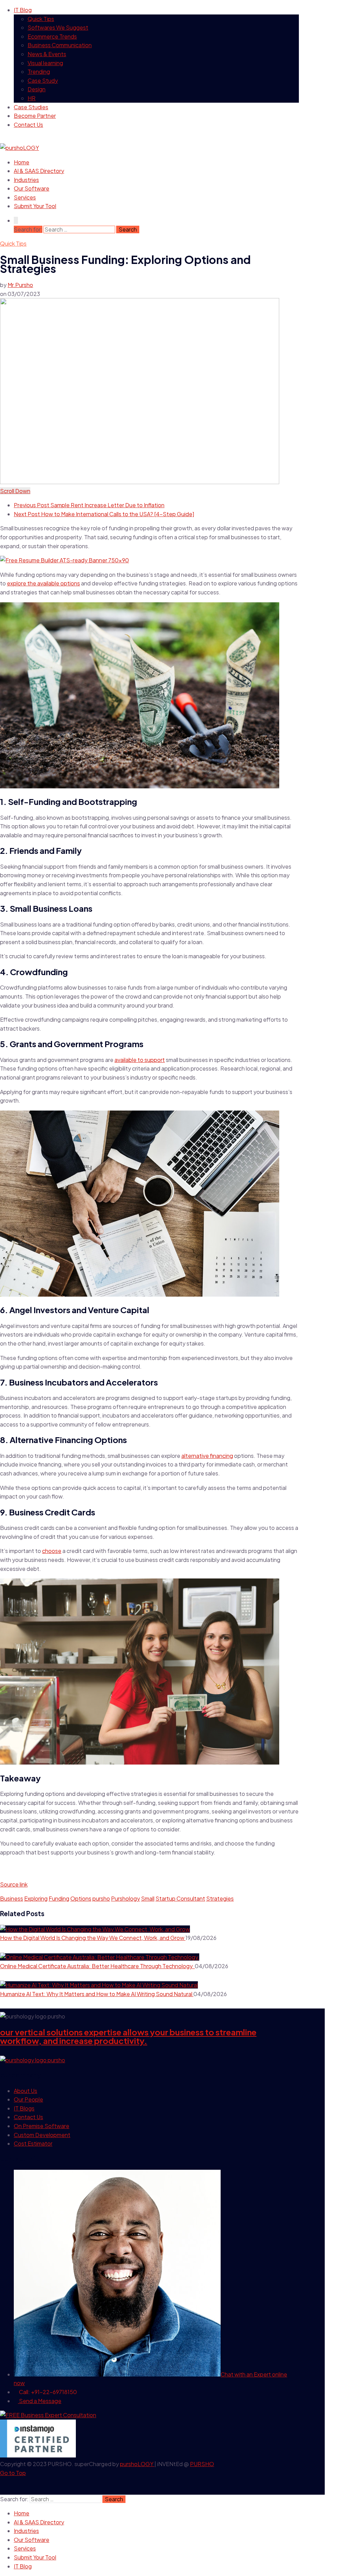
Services (25, 197)
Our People (28, 2099)
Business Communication (60, 45)
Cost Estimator (33, 2143)
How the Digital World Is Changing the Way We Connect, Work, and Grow (93, 1938)
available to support (140, 1060)
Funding (59, 1898)
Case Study (43, 80)
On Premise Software (42, 2126)
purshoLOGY (137, 2464)
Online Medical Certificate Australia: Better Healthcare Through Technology (97, 1966)
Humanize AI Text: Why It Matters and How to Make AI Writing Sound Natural (97, 1994)
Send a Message (40, 2401)
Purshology (125, 1898)
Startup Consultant (180, 1898)
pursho (101, 1898)
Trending (39, 71)
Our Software (32, 188)
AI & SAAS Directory (39, 171)
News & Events (47, 54)
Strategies (220, 1898)
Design (37, 89)
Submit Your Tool (35, 206)
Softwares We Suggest (58, 27)
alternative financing (207, 1456)
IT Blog (23, 10)
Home (22, 162)
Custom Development (42, 2135)
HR (32, 98)
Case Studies (31, 107)
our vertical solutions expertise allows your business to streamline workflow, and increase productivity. (128, 2036)
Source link (14, 1884)
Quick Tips (41, 19)
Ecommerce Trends (52, 36)
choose (52, 1551)
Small (148, 1898)
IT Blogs (24, 2108)
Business (12, 1898)
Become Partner (35, 116)
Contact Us (28, 125)
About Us (26, 2091)
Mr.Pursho (20, 285)
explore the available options (43, 583)
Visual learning (45, 63)
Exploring (36, 1898)
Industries (26, 180)
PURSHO (202, 2464)
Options (81, 1898)
